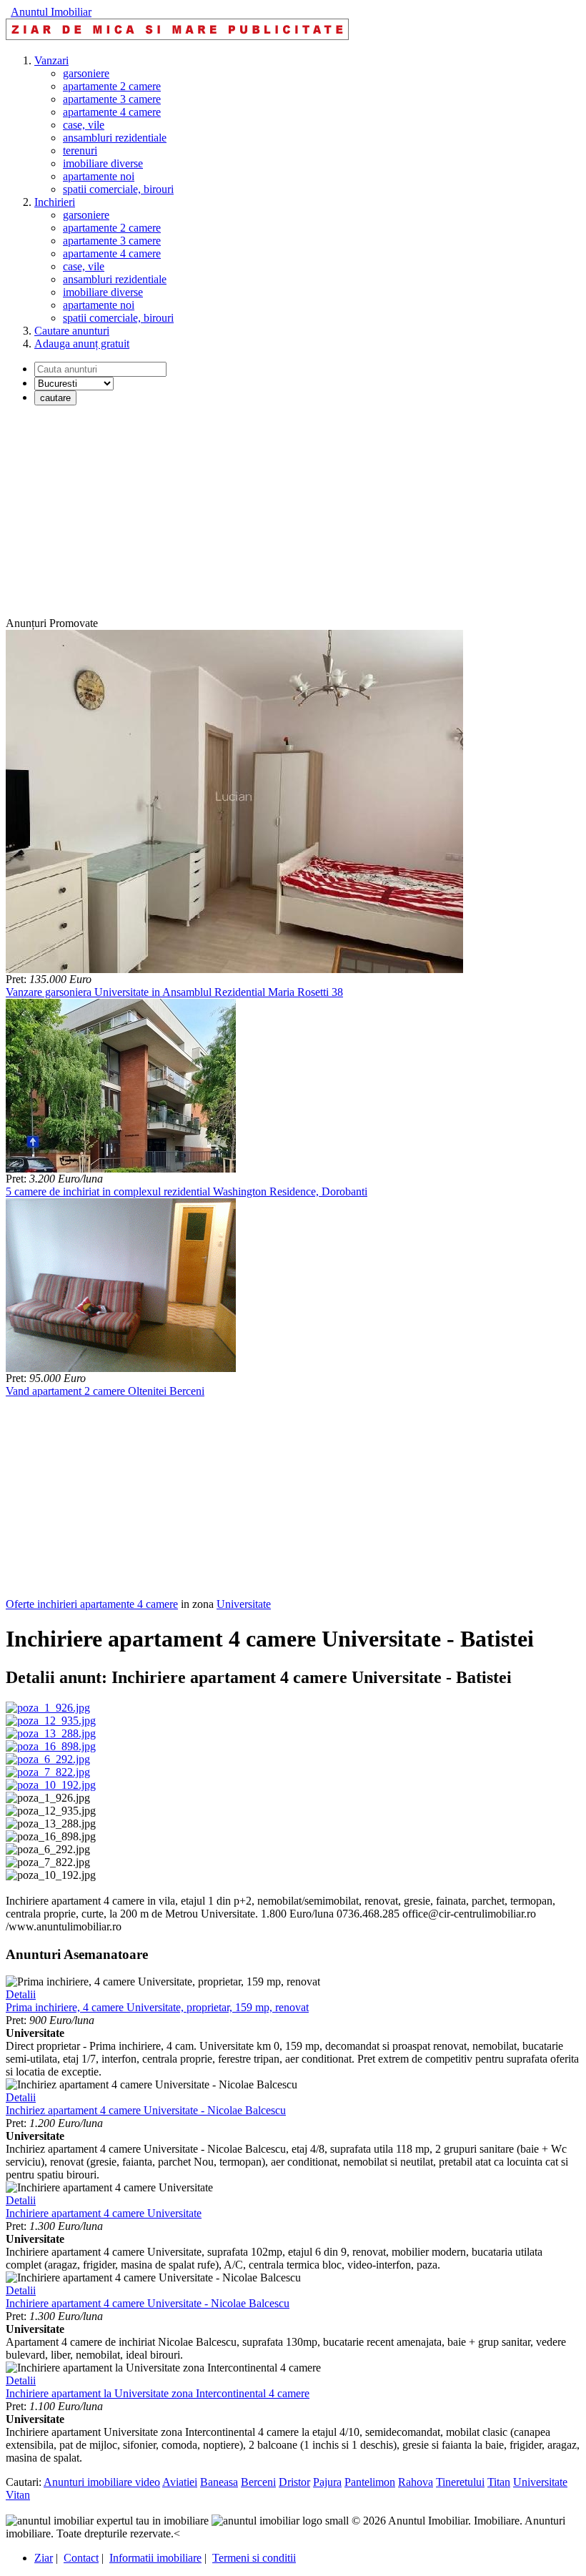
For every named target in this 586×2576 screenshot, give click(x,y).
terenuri (80, 150)
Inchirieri (55, 202)
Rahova (416, 2482)
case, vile (84, 125)
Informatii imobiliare (155, 2558)
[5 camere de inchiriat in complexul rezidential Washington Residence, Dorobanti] (121, 1169)
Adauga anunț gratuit (82, 344)
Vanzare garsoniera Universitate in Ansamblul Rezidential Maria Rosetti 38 (174, 992)
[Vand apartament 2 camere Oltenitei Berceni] (121, 1368)
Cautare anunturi (72, 331)
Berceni (258, 2482)
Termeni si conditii (254, 2558)
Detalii (21, 1994)
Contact (81, 2558)
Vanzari (51, 60)
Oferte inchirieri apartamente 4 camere (92, 1604)
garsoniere (86, 73)
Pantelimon (370, 2482)
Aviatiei (180, 2482)
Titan (499, 2482)
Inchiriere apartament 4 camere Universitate (104, 2213)
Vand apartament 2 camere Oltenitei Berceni (105, 1391)
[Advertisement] (293, 517)
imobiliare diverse (103, 163)
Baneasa (219, 2482)
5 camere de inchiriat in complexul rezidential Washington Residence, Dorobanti (187, 1191)
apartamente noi (99, 176)
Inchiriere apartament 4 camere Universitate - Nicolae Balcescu (148, 2303)
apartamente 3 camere (112, 99)
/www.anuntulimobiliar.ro (64, 1926)
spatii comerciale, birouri (118, 189)
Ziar (44, 2558)
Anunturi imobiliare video (102, 2482)
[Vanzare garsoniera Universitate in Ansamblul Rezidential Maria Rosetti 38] (234, 969)
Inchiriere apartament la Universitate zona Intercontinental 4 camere (158, 2393)
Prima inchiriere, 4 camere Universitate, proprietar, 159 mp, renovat (157, 2007)
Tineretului (460, 2482)
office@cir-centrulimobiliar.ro (469, 1914)
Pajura (327, 2482)
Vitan (18, 2495)
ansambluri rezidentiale (115, 138)
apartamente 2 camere (112, 86)
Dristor (294, 2482)
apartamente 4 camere (112, 112)
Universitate (244, 1604)
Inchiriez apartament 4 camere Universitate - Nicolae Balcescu (146, 2110)
